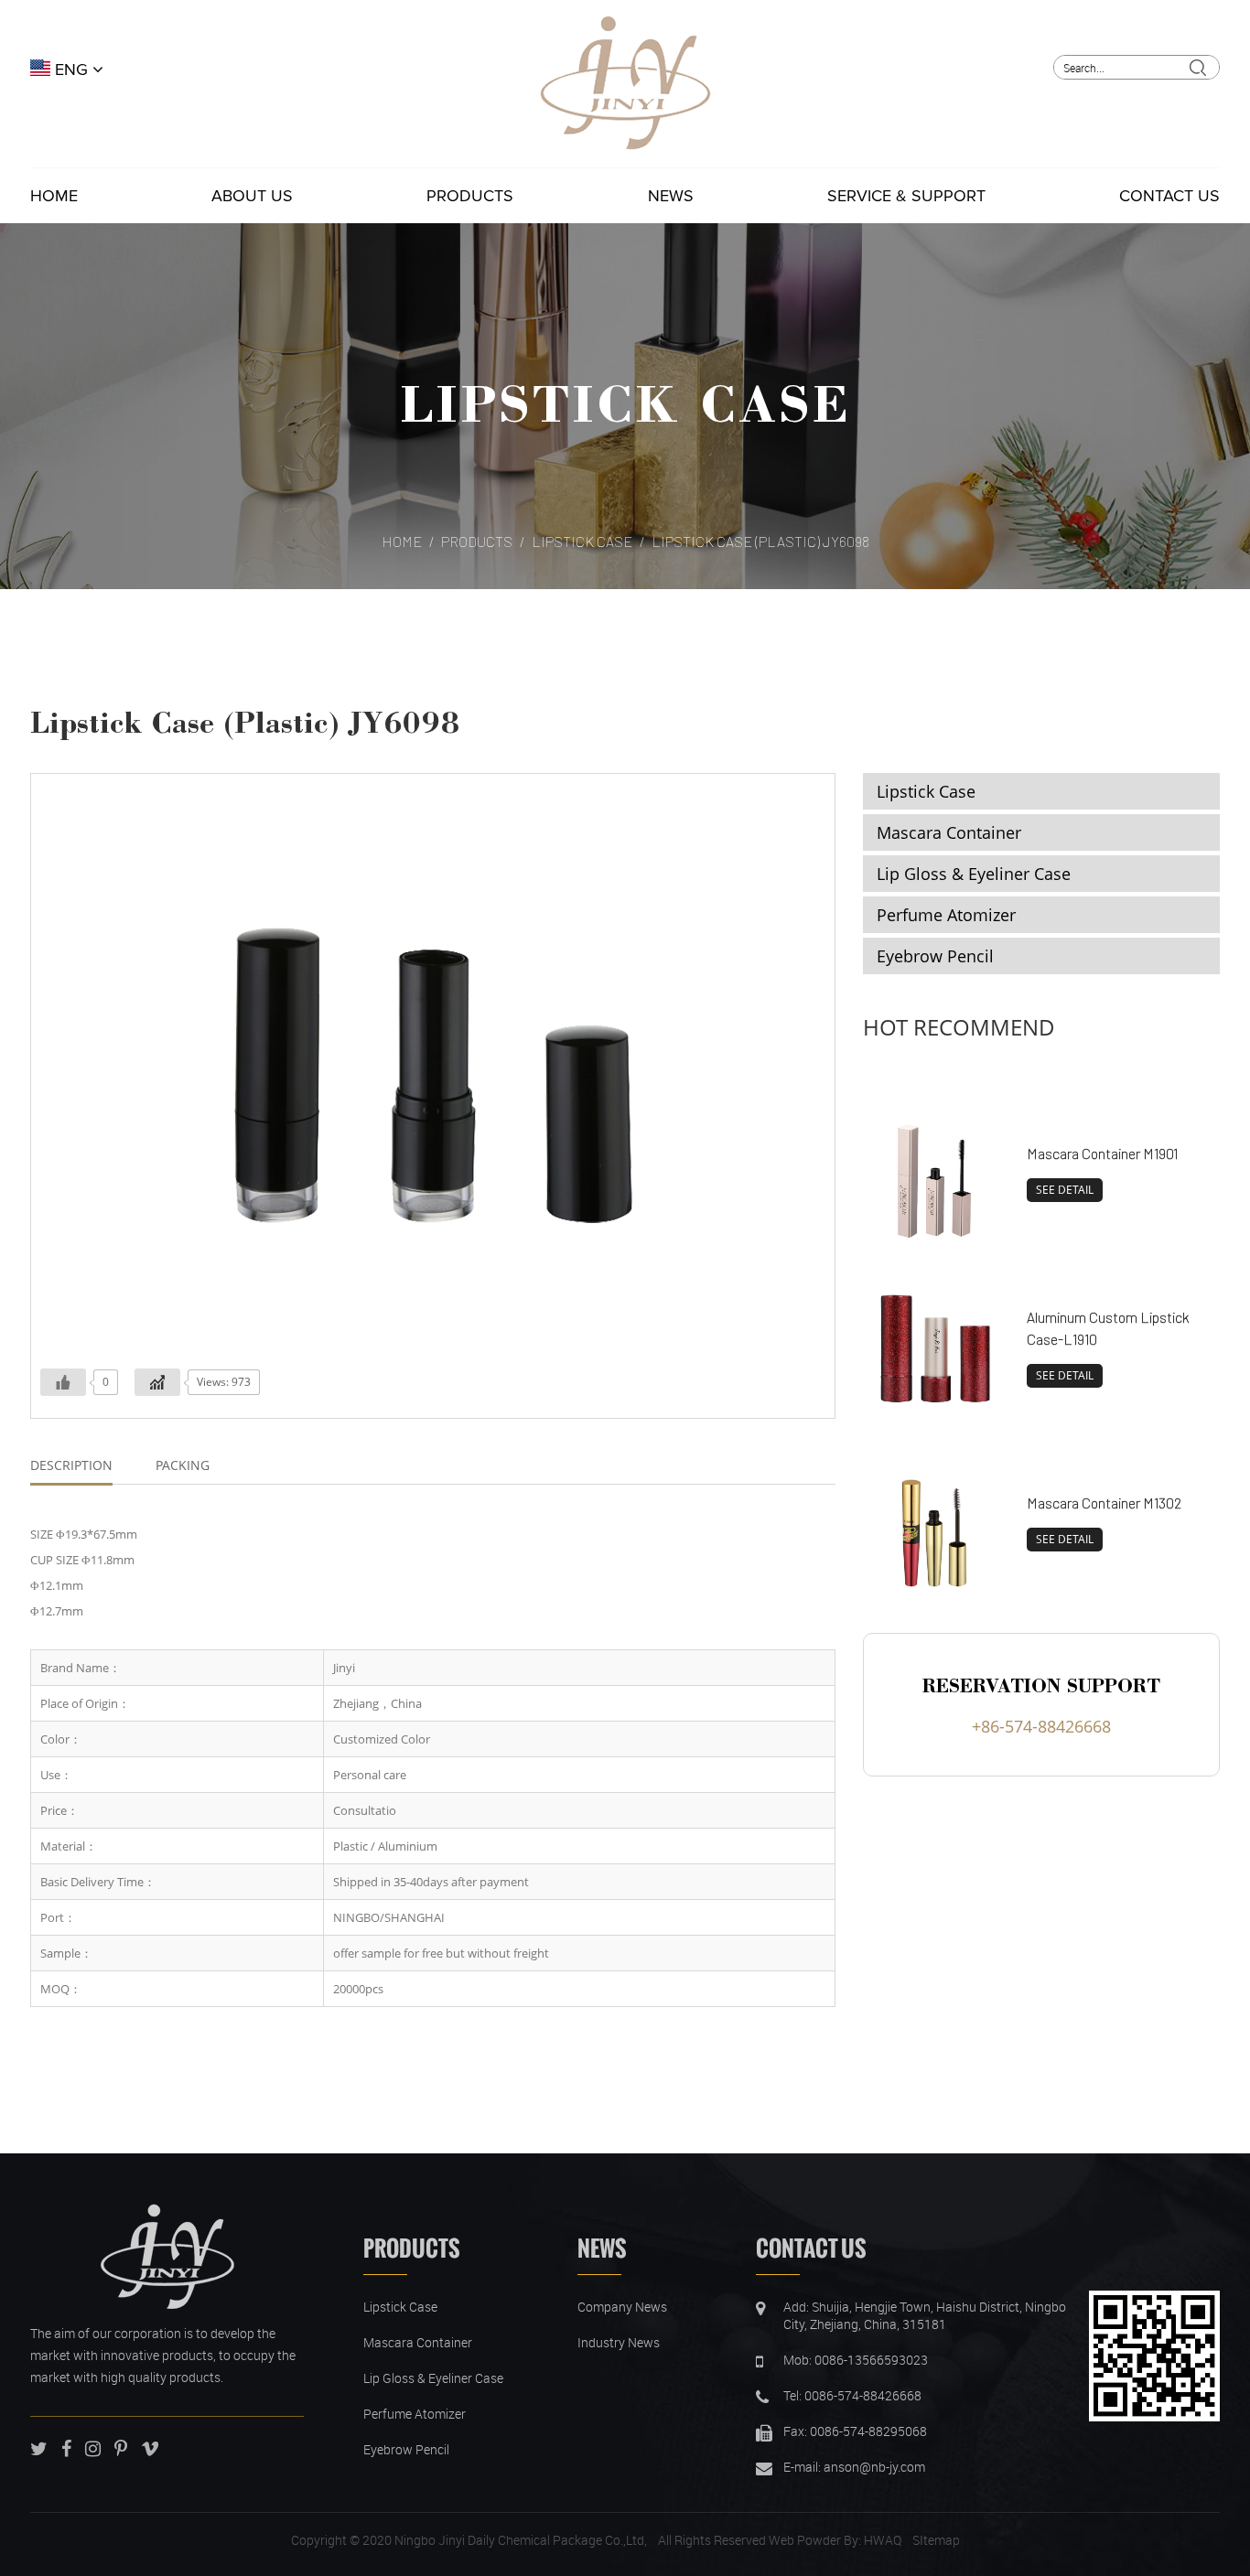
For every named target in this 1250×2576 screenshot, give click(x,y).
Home (54, 196)
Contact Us (1169, 196)
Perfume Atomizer (946, 915)
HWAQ (883, 2540)
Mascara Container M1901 (1102, 1153)
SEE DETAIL (1065, 1190)
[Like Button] (63, 1382)
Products (470, 196)
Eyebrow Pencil (935, 956)
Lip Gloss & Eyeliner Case (974, 874)
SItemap (936, 2540)
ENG (71, 70)
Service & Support (906, 196)
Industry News (619, 2342)
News (671, 196)
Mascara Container (949, 832)
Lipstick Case (625, 402)
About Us (252, 196)
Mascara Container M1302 (1104, 1503)
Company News (622, 2307)
